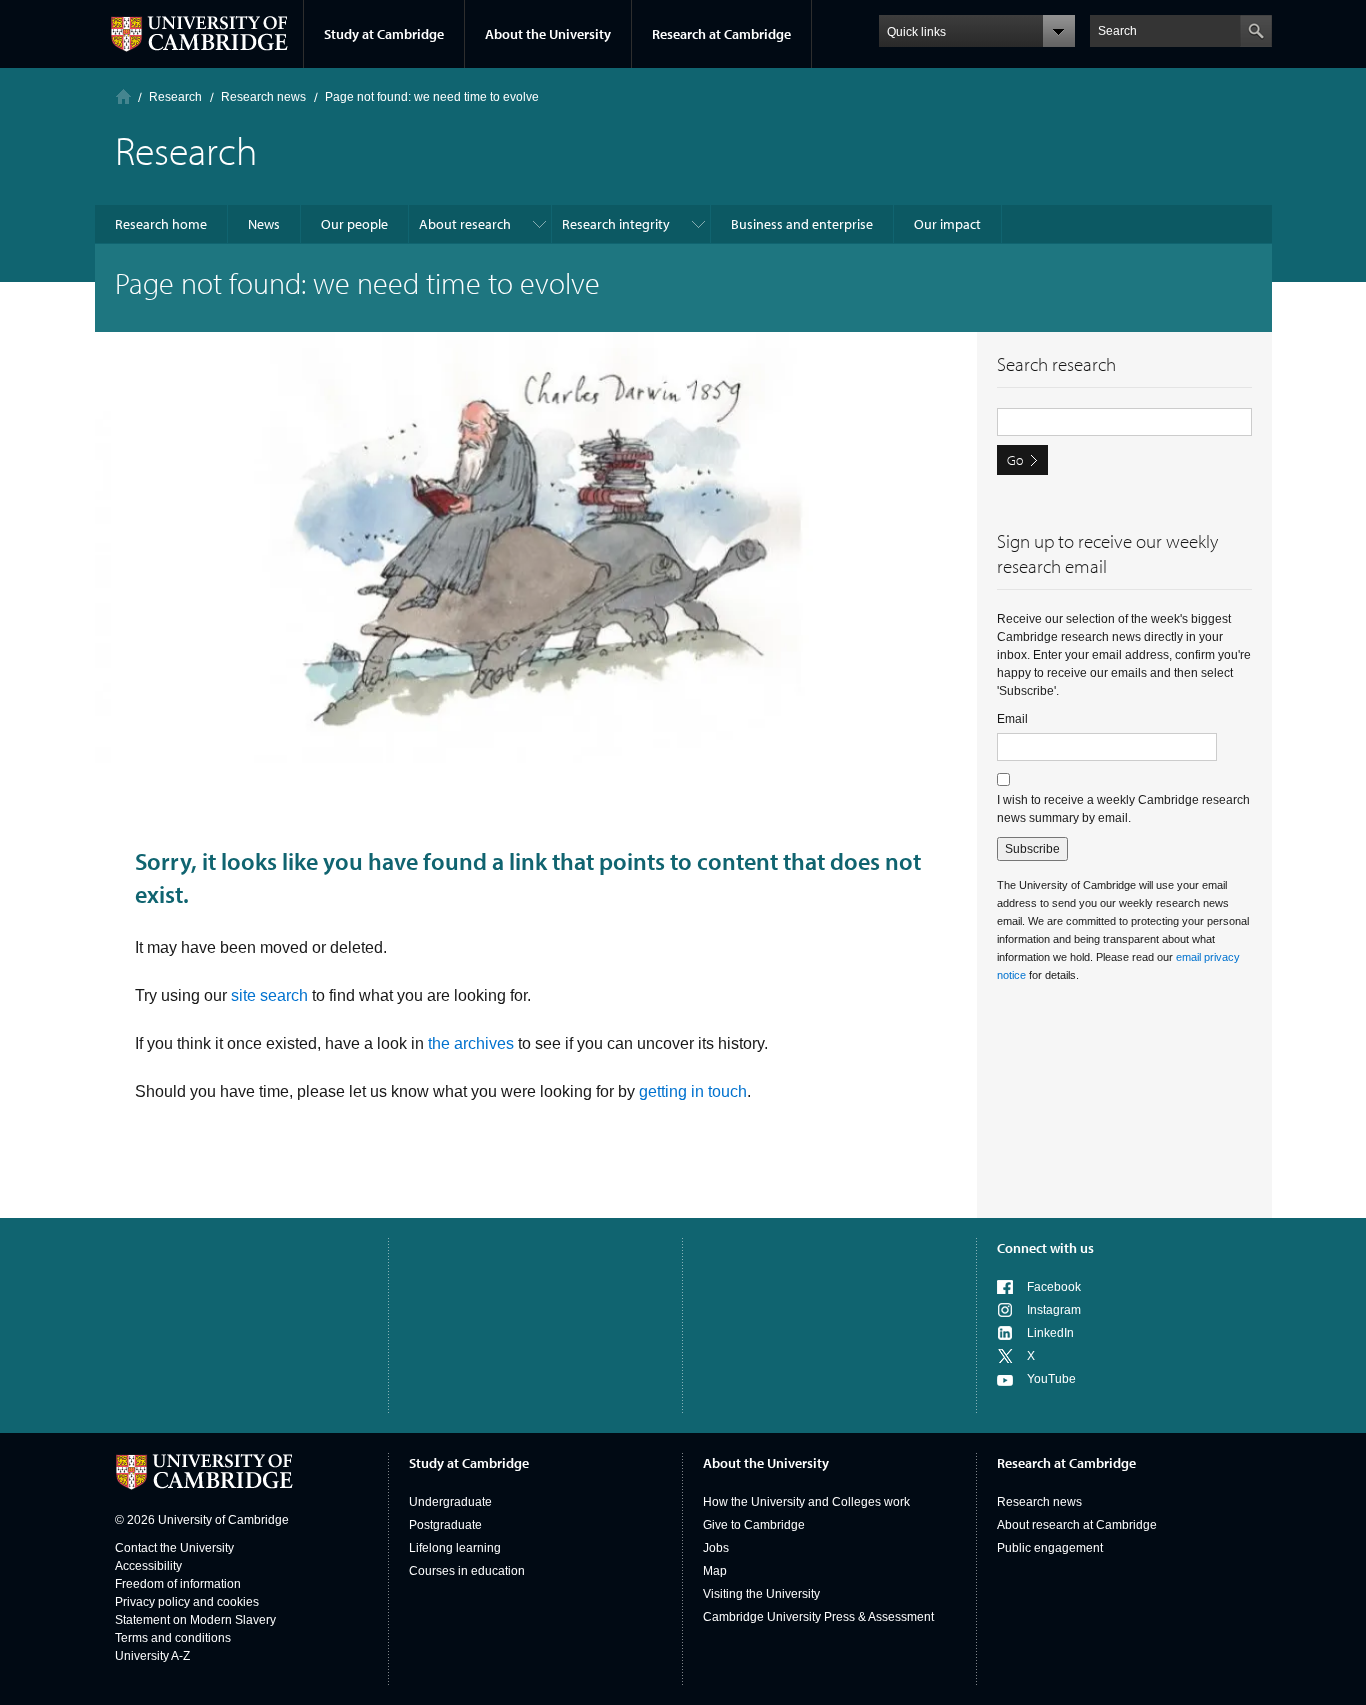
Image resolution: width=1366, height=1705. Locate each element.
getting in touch (693, 1091)
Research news (1039, 1502)
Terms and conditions (173, 1638)
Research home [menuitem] (161, 224)
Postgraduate (445, 1525)
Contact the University (174, 1548)
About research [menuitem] (465, 224)
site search (269, 995)
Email (1012, 719)
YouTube (1051, 1379)
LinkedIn (1050, 1333)
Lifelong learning (455, 1548)
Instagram (1054, 1310)
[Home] (123, 96)
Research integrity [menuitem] (616, 224)
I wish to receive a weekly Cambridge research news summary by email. (1123, 809)
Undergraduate (450, 1502)
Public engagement (1050, 1548)
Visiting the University (761, 1594)
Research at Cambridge (721, 34)
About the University (548, 34)
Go (1015, 460)
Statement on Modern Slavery (195, 1620)
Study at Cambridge (384, 34)
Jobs (716, 1548)
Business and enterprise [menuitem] (802, 224)
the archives (471, 1043)
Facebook (1054, 1287)
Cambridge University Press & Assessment (818, 1617)
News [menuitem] (264, 224)
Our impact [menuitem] (947, 224)
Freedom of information (178, 1584)
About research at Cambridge (1077, 1525)
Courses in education (467, 1571)
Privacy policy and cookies (187, 1602)
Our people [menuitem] (354, 224)
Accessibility (148, 1566)
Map (715, 1571)
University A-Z (152, 1656)
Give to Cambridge (754, 1525)
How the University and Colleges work (806, 1502)
